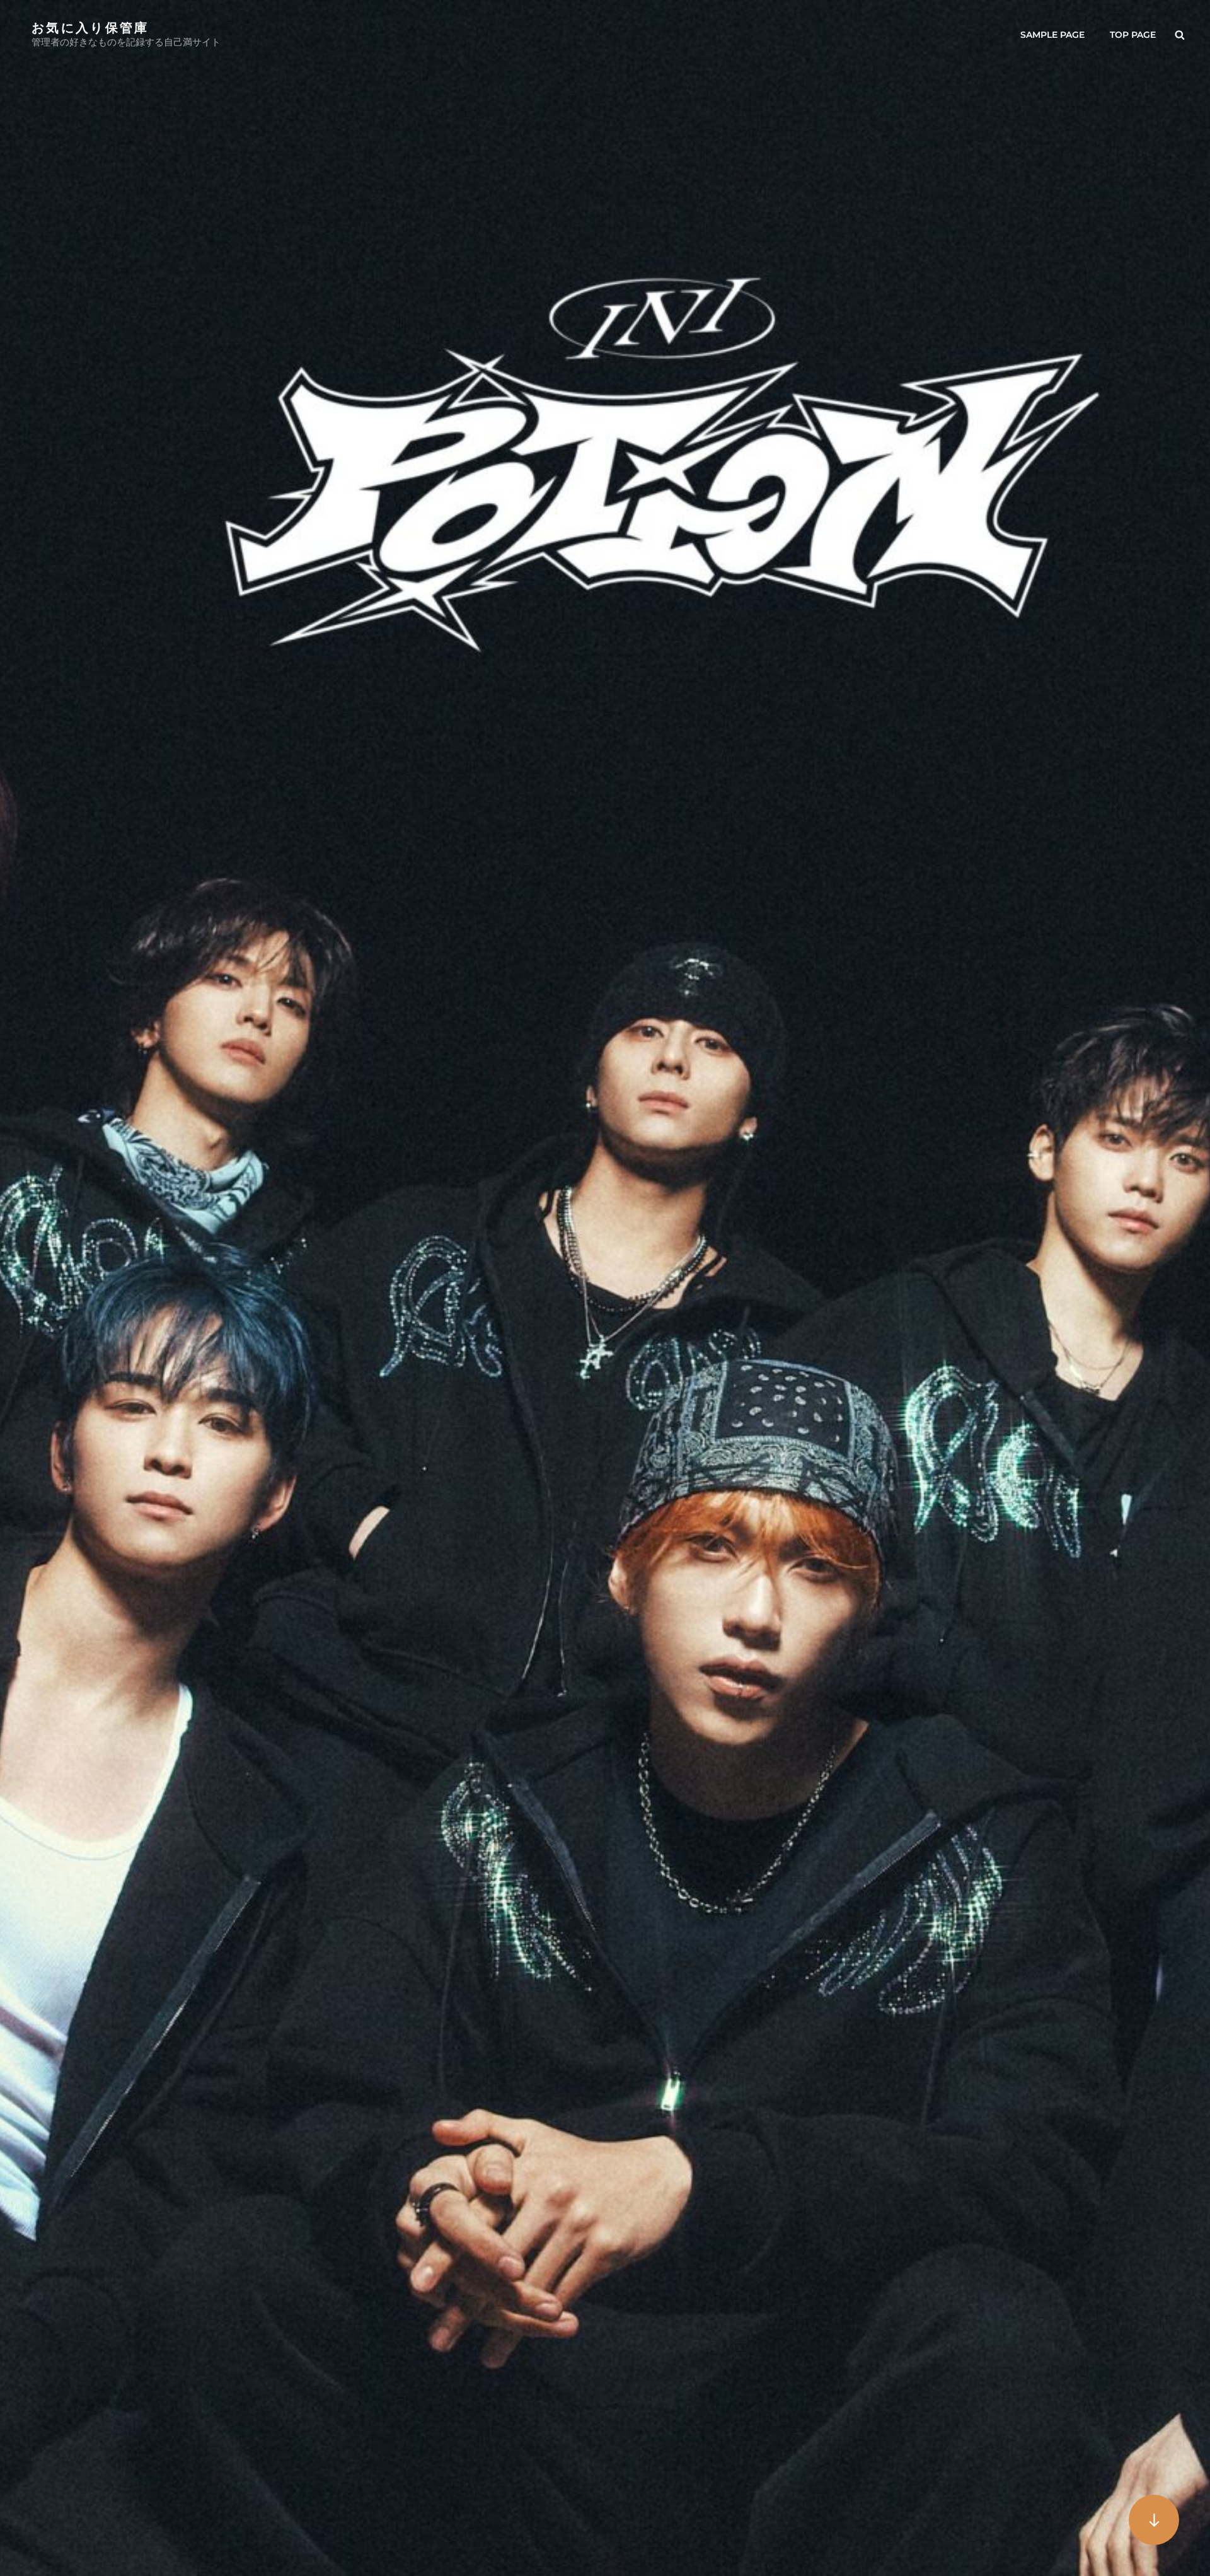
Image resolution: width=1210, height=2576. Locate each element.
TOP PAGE (1133, 35)
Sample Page (1052, 35)
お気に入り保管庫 (90, 27)
